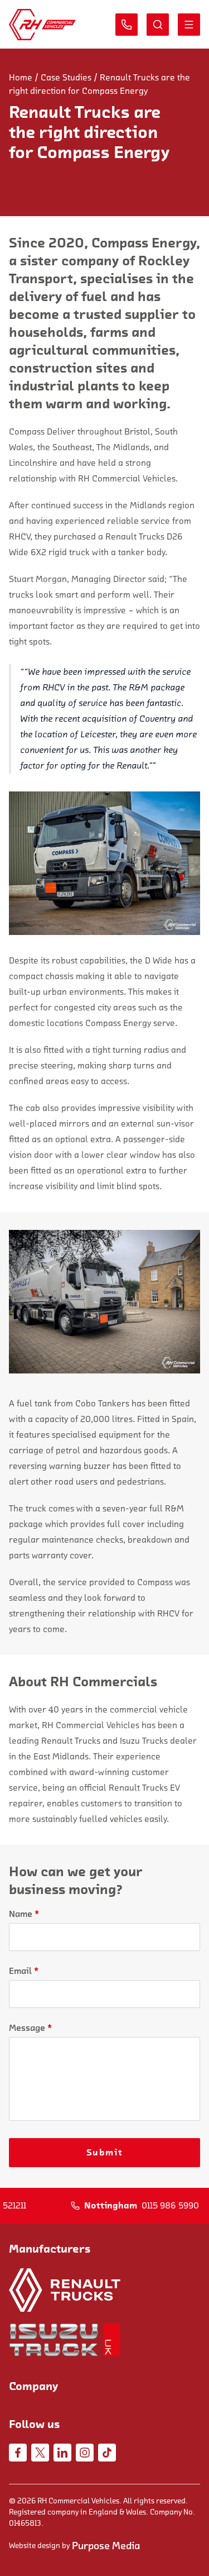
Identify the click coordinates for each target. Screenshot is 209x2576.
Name (24, 1914)
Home (21, 78)
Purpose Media (106, 2546)
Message (30, 2028)
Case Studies (66, 78)
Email (24, 1971)
